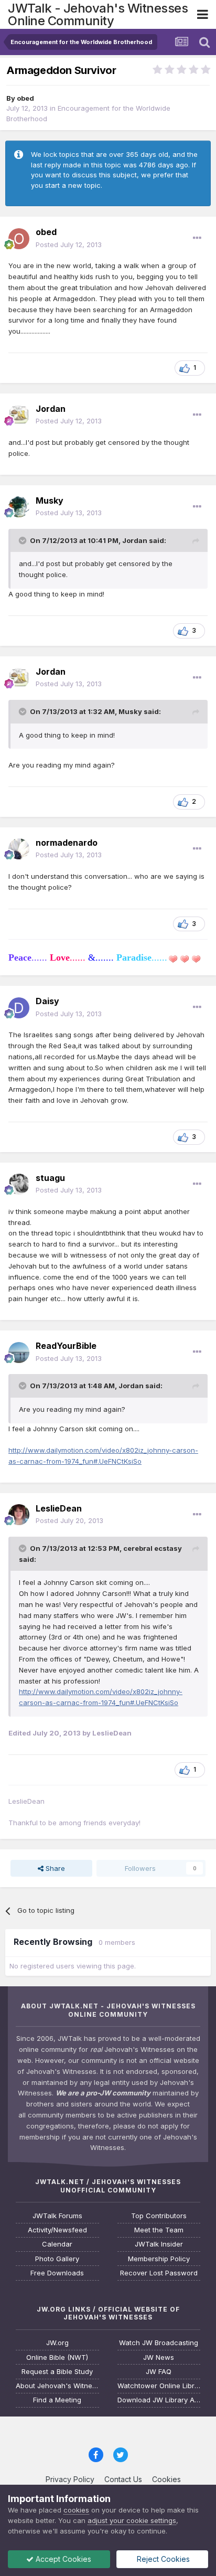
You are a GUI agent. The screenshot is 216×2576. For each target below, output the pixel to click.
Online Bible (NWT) (57, 2357)
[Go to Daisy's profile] (19, 1008)
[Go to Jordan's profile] (19, 415)
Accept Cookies (62, 2559)
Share (54, 1868)
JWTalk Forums (57, 2216)
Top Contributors (159, 2216)
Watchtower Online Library (159, 2386)
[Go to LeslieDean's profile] (19, 1515)
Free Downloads (57, 2273)
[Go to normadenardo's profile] (19, 849)
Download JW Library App (159, 2400)
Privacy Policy (70, 2479)
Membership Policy (159, 2259)
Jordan (51, 409)
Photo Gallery (57, 2259)
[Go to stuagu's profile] (19, 1184)
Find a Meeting (57, 2400)
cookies (76, 2510)
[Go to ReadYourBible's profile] (19, 1353)
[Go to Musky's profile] (19, 507)
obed (25, 98)
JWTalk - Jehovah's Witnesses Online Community (98, 14)
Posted (69, 244)
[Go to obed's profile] (19, 239)
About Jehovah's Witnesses (57, 2386)
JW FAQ (159, 2372)
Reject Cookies (162, 2559)
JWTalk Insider (159, 2244)
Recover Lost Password (159, 2273)
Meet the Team (159, 2230)
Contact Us (123, 2479)
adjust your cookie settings (132, 2520)
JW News (159, 2357)
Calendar (57, 2244)
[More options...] (197, 238)
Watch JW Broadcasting (159, 2343)
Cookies (166, 2479)
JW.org (57, 2343)
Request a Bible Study (57, 2372)
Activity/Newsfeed (57, 2230)
